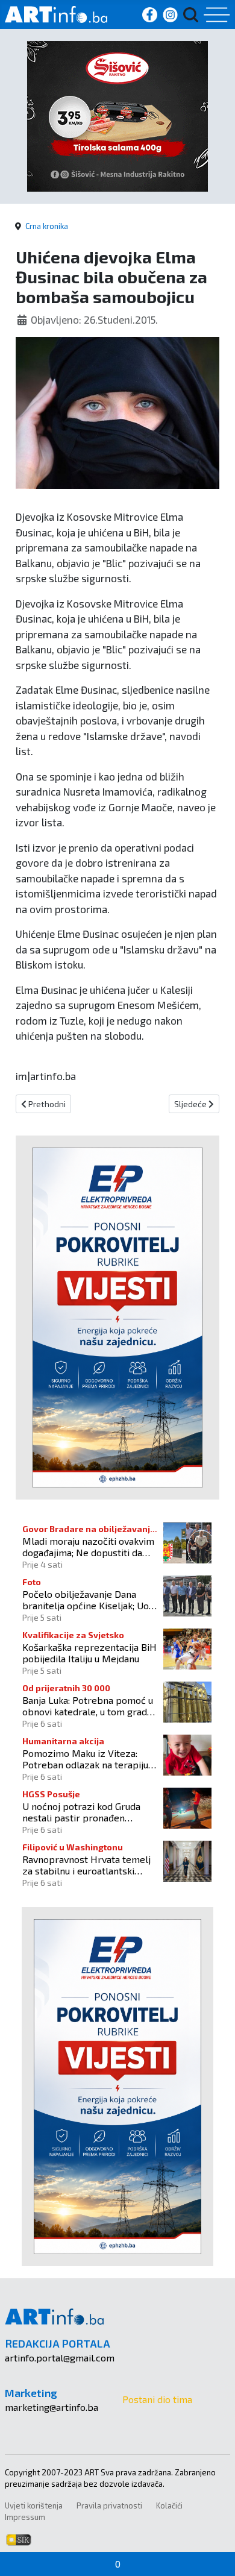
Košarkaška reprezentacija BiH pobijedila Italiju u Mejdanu (89, 1653)
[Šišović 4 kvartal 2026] (117, 115)
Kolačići (169, 2505)
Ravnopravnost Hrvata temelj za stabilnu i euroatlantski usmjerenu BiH (86, 1865)
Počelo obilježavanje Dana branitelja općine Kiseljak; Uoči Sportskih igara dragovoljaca (89, 1600)
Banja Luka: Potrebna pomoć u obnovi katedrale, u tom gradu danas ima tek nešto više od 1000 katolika (88, 1706)
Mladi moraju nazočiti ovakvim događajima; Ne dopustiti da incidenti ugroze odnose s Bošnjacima (88, 1547)
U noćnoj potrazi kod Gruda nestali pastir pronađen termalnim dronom (81, 1812)
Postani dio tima (157, 2399)
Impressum (25, 2517)
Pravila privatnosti (109, 2505)
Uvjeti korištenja (34, 2505)
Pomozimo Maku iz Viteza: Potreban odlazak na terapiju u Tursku (89, 1759)
